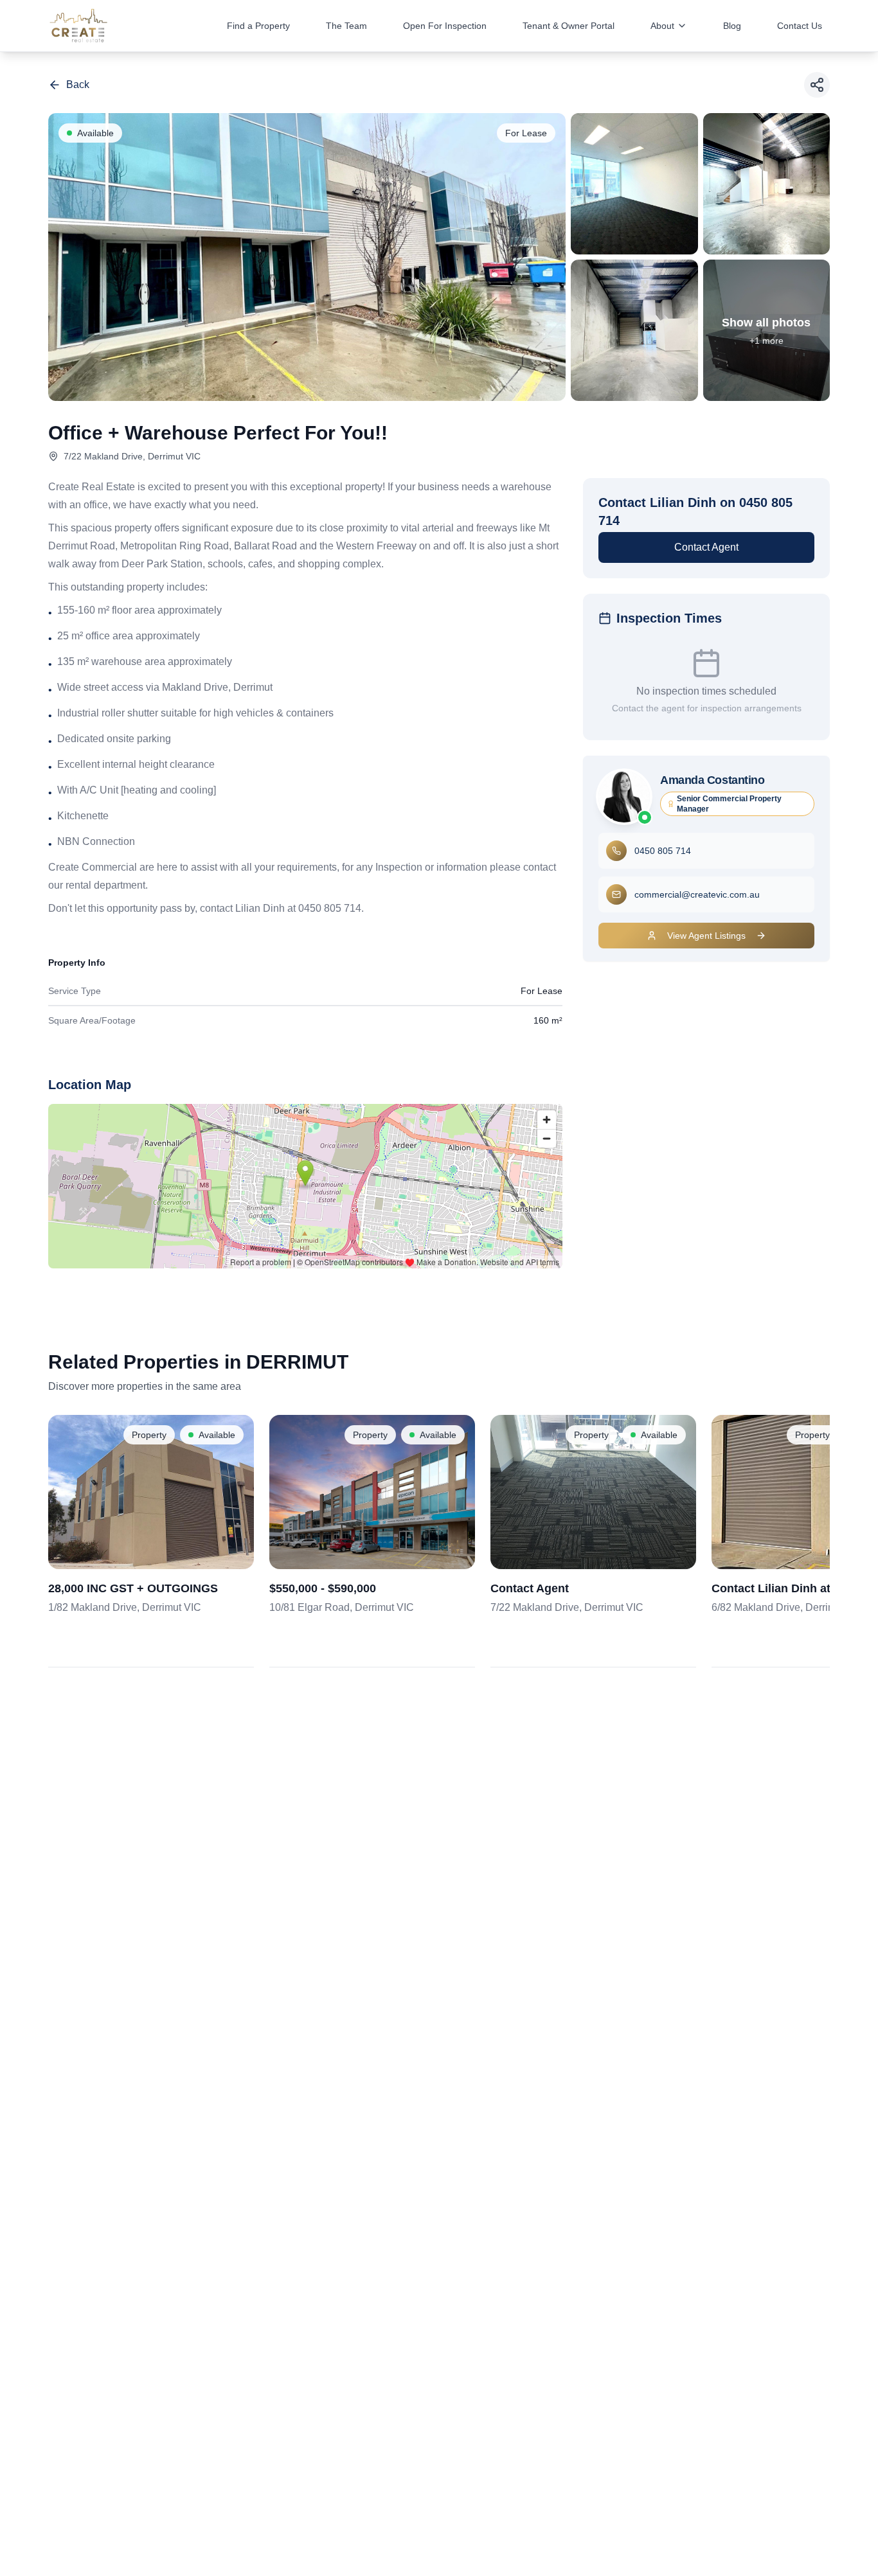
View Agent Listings (706, 936)
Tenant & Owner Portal (569, 26)
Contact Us (800, 26)
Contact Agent (706, 547)
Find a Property (258, 26)
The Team (346, 26)
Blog (732, 26)
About (662, 26)
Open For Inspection (445, 26)
